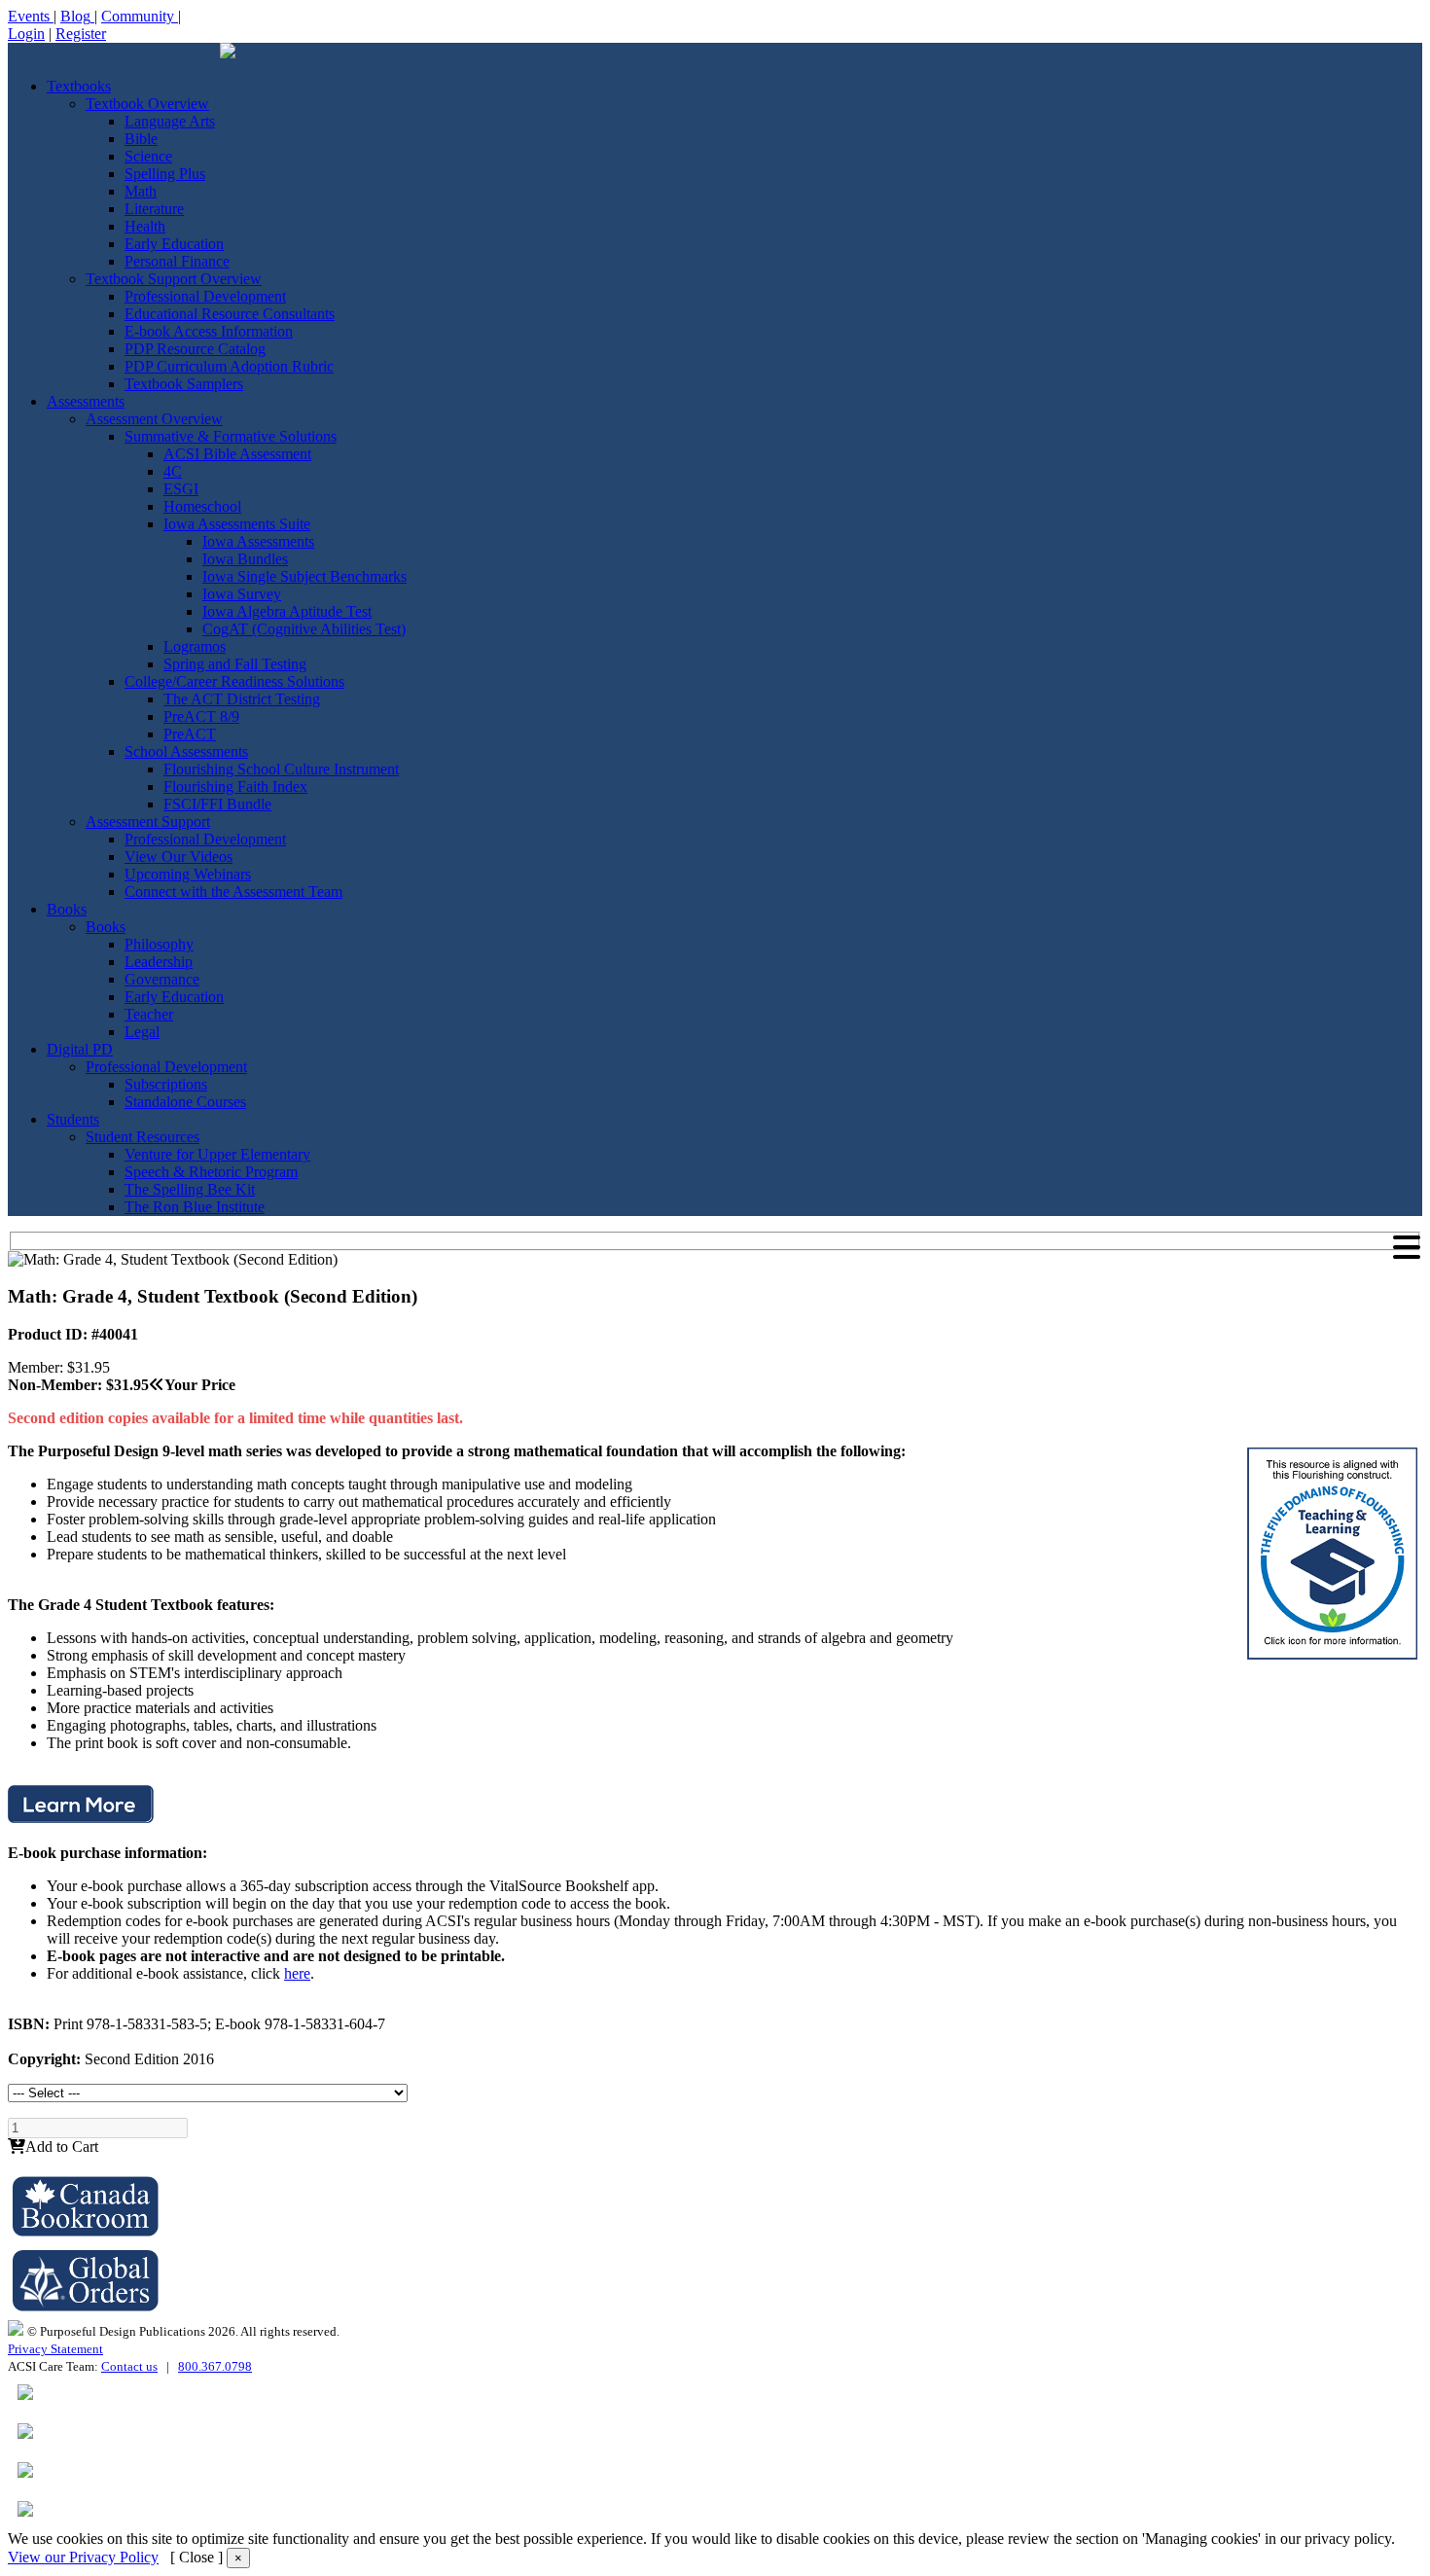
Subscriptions (166, 1084)
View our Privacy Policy (83, 2557)
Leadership (159, 962)
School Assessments (186, 751)
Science (148, 156)
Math (141, 191)
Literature (154, 209)
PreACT (190, 734)
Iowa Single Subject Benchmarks (304, 576)
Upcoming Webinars (188, 874)
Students (73, 1119)
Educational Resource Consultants (230, 314)
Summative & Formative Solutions (231, 436)
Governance (162, 979)
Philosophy (159, 944)
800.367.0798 (215, 2366)
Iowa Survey (242, 594)
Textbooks (79, 86)
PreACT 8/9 (201, 716)
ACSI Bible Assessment (237, 454)
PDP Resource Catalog (195, 349)
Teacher (149, 1014)
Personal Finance (177, 261)
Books (67, 909)
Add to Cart (62, 2147)
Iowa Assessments (258, 541)
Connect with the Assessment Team (233, 892)
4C (173, 471)
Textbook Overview (147, 104)
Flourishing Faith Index (235, 787)
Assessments (86, 401)
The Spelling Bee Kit (190, 1189)
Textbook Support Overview (174, 279)
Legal (142, 1032)
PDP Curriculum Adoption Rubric (229, 366)
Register (81, 34)
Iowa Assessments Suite (237, 524)
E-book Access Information (209, 331)
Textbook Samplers (184, 384)
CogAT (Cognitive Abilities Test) (304, 629)
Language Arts (170, 121)
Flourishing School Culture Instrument (281, 769)
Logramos (195, 646)
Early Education (174, 244)
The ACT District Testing (242, 699)
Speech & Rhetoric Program (211, 1172)
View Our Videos (179, 857)
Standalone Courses (185, 1102)
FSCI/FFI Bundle (217, 804)
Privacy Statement (55, 2349)
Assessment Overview (154, 419)
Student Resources (143, 1137)
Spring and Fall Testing (235, 664)
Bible (141, 139)
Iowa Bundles (245, 559)
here (297, 1973)
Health (145, 226)
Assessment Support (148, 822)
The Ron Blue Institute (195, 1207)
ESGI (181, 489)
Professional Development (205, 296)
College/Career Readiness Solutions (234, 681)
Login (26, 34)
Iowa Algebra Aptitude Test (287, 611)
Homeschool (202, 506)
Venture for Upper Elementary (217, 1154)
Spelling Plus (165, 174)
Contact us (129, 2366)
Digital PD (80, 1049)
